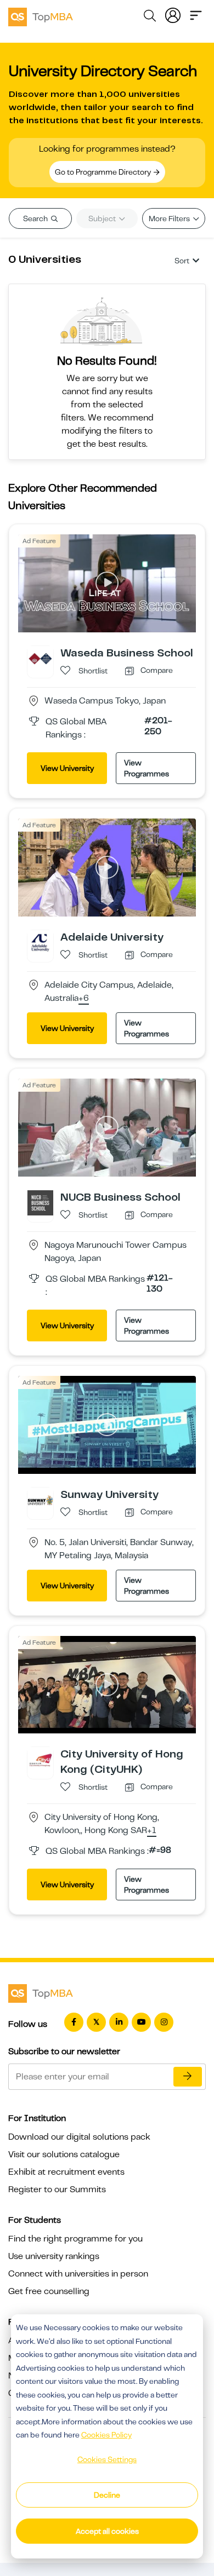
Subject (103, 218)
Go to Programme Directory (104, 172)
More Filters (170, 218)
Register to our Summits (57, 2189)
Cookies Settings (107, 2459)
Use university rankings (54, 2256)
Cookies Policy (106, 2435)
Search (36, 218)
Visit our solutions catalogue (64, 2154)
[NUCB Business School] (40, 1202)
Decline (107, 2495)
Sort (182, 261)
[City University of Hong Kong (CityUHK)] (40, 1760)
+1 (152, 1831)
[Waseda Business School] (40, 658)
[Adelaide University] (40, 942)
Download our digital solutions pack (79, 2137)
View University (67, 768)
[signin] (173, 14)
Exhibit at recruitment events (66, 2172)
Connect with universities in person (78, 2274)
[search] (150, 18)
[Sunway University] (40, 1500)
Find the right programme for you (75, 2239)
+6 (84, 999)
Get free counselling (49, 2291)
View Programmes (147, 768)
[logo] (41, 15)
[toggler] (196, 14)
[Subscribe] (188, 2077)
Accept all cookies (107, 2531)
